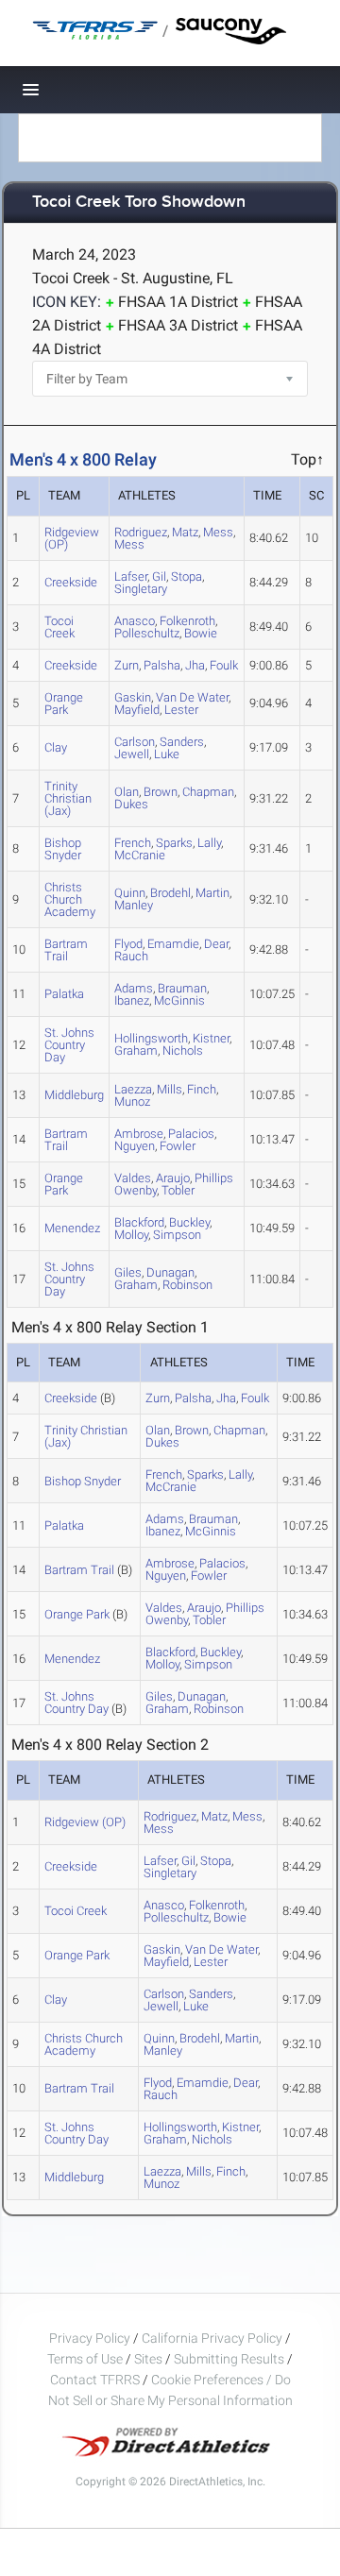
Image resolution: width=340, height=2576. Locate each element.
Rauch (131, 956)
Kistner (211, 1038)
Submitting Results (229, 2359)
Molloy (131, 1235)
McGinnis (179, 1000)
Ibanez (132, 1000)
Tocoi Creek (59, 627)
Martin (212, 893)
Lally (209, 843)
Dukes (131, 804)
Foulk (224, 665)
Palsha (162, 665)
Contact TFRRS (96, 2380)
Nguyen (135, 1146)
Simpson (177, 1235)
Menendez (72, 1228)
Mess (218, 532)
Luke (167, 754)
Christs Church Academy (70, 899)
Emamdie (173, 944)
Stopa (187, 576)
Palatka (64, 994)
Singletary (141, 589)
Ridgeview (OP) (72, 538)
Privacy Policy (90, 2338)
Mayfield (137, 710)
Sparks (174, 843)
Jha (195, 665)
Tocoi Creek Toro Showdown (139, 203)
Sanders (182, 742)
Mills (170, 1089)
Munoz (132, 1102)
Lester (181, 710)
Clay (56, 747)
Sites (148, 2359)
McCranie (140, 855)
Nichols (183, 1051)
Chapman (208, 792)
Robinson (187, 1285)
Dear (216, 944)
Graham (136, 1051)
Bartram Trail (66, 950)
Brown (161, 792)
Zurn (127, 665)
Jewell (132, 754)
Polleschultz (147, 633)
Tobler (178, 1190)
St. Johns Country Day (69, 1045)
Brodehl (170, 893)
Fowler (178, 1146)
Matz (185, 532)
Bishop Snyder (63, 849)
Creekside (71, 582)
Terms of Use (85, 2359)
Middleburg (74, 1095)
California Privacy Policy (212, 2338)
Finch (202, 1089)
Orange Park (64, 703)
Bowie (201, 633)
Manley (134, 905)
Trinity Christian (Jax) (68, 798)
